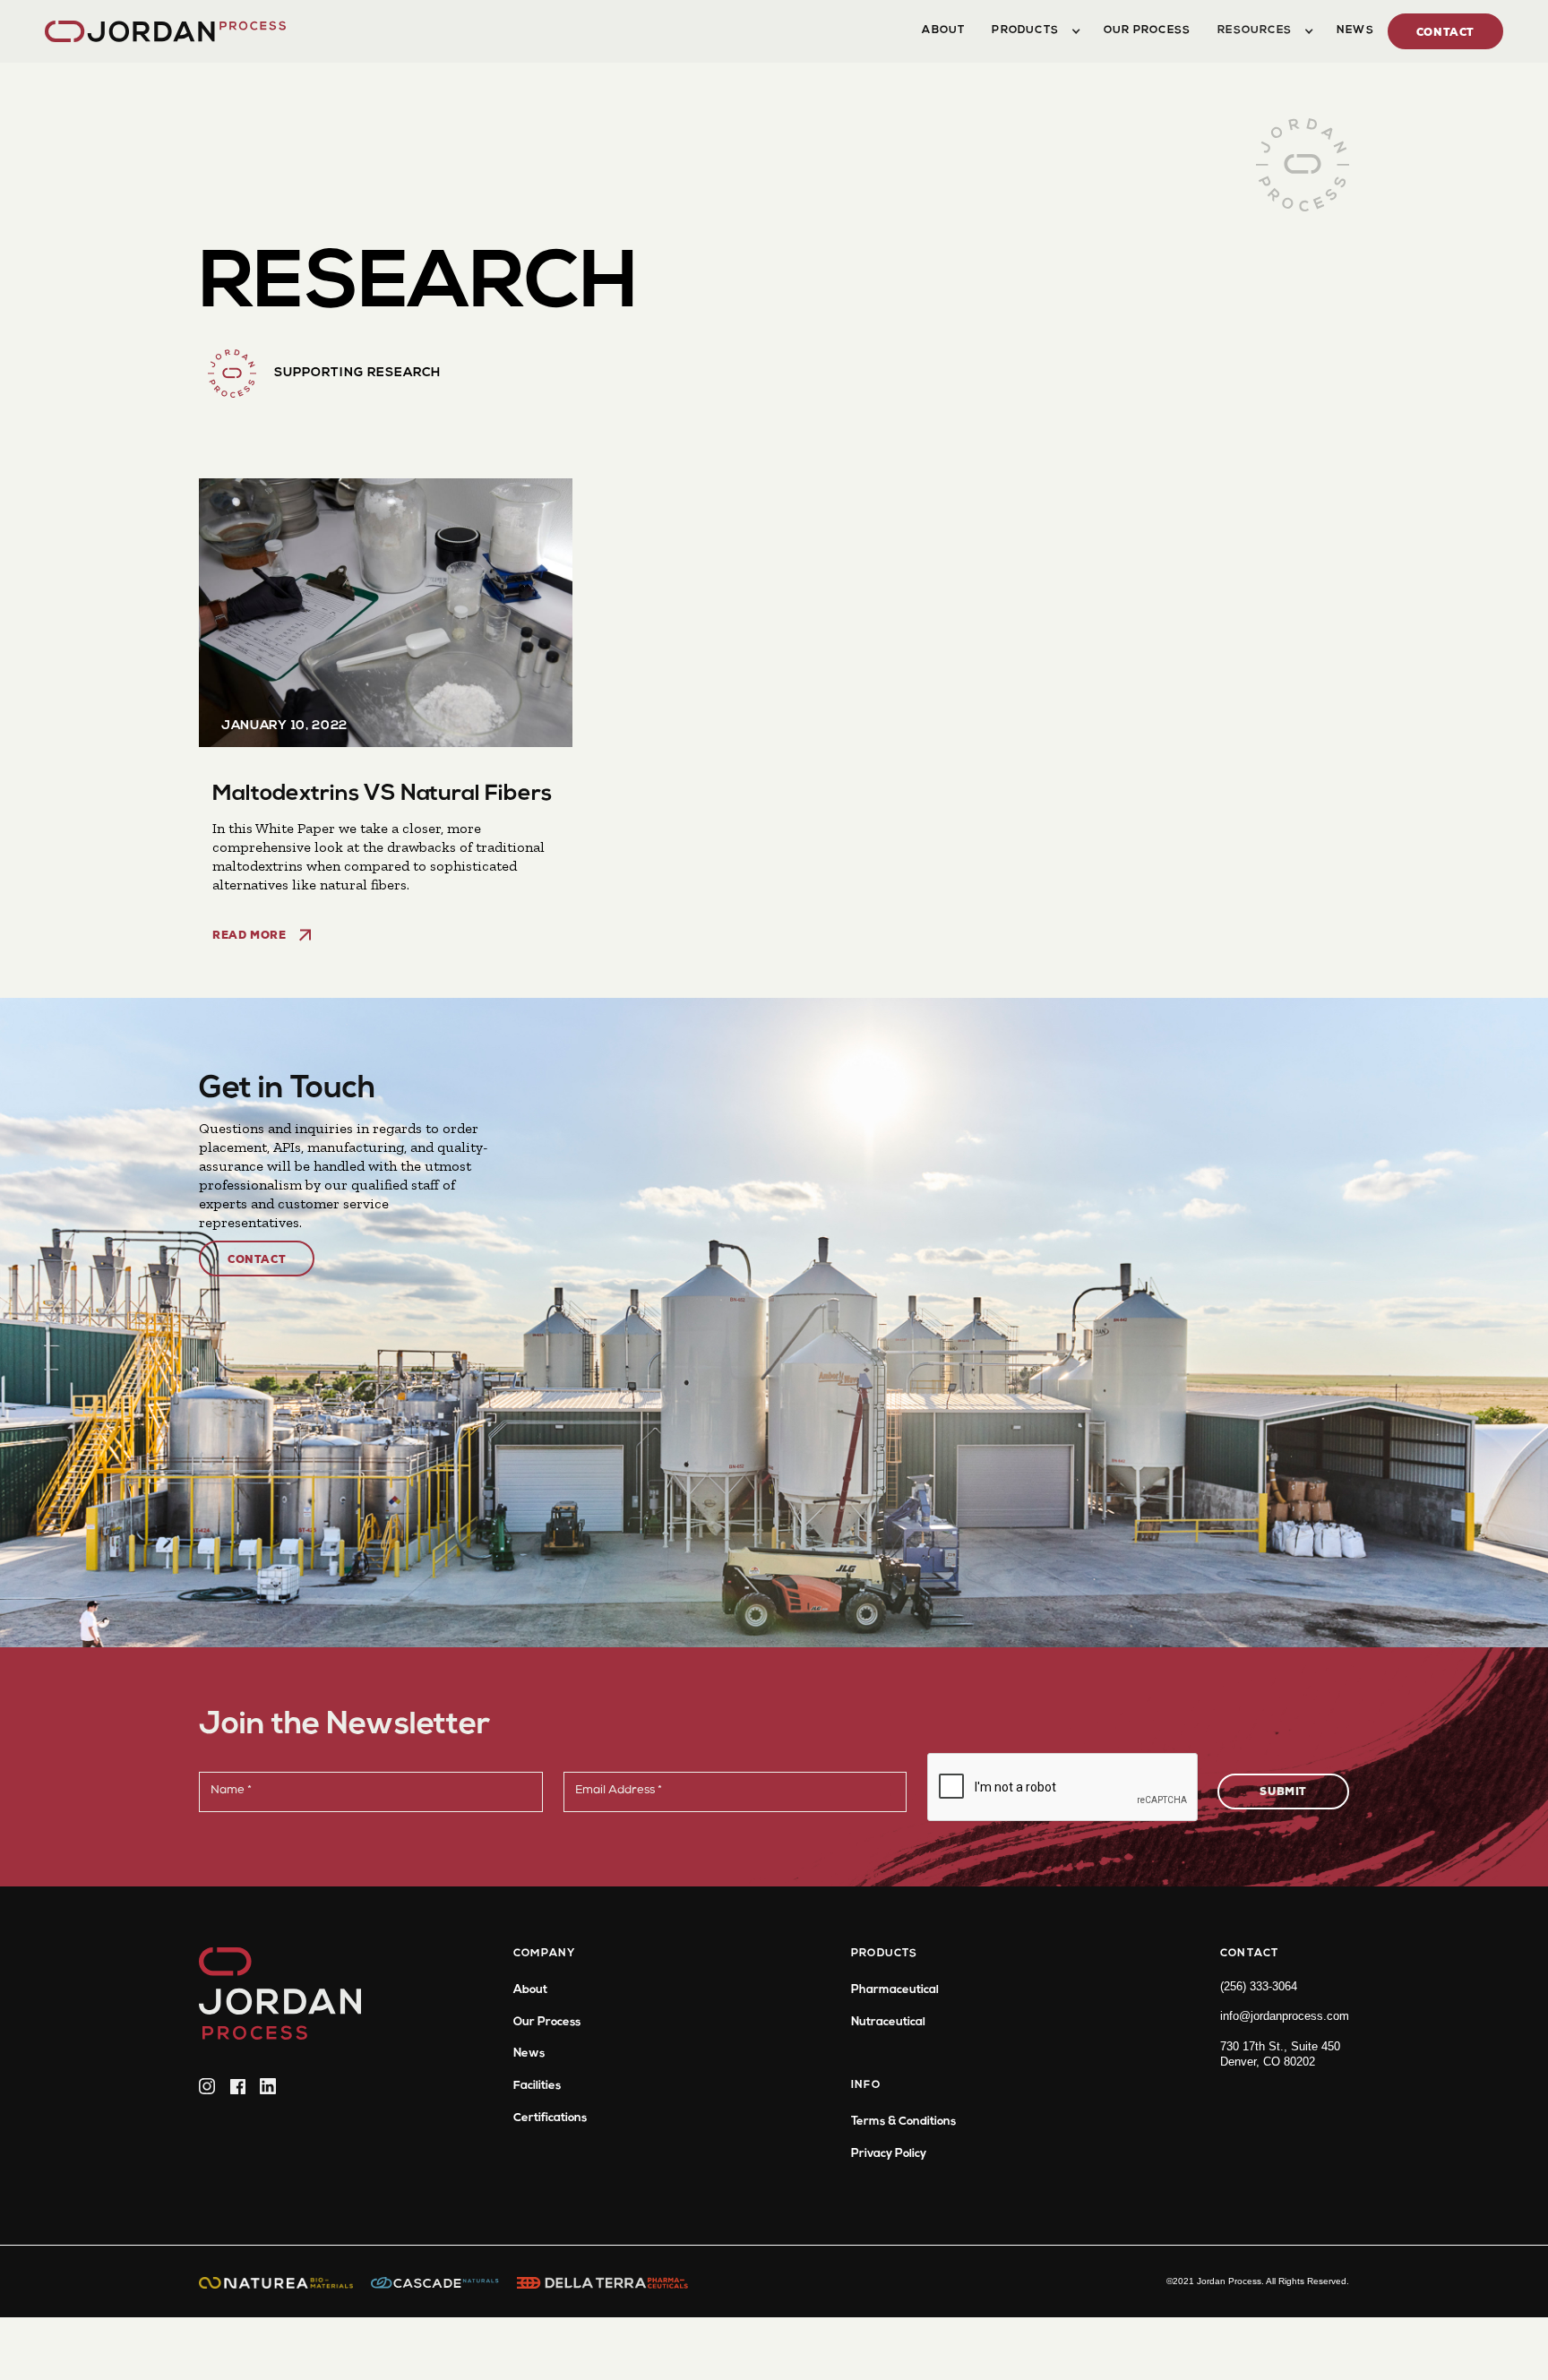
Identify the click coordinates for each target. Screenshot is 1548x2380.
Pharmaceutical (895, 1990)
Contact (257, 1261)
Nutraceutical (888, 2022)
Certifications (550, 2118)
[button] (1034, 31)
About (530, 1990)
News (529, 2054)
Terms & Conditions (903, 2122)
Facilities (537, 2086)
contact (1445, 34)
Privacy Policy (889, 2154)
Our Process (547, 2022)
